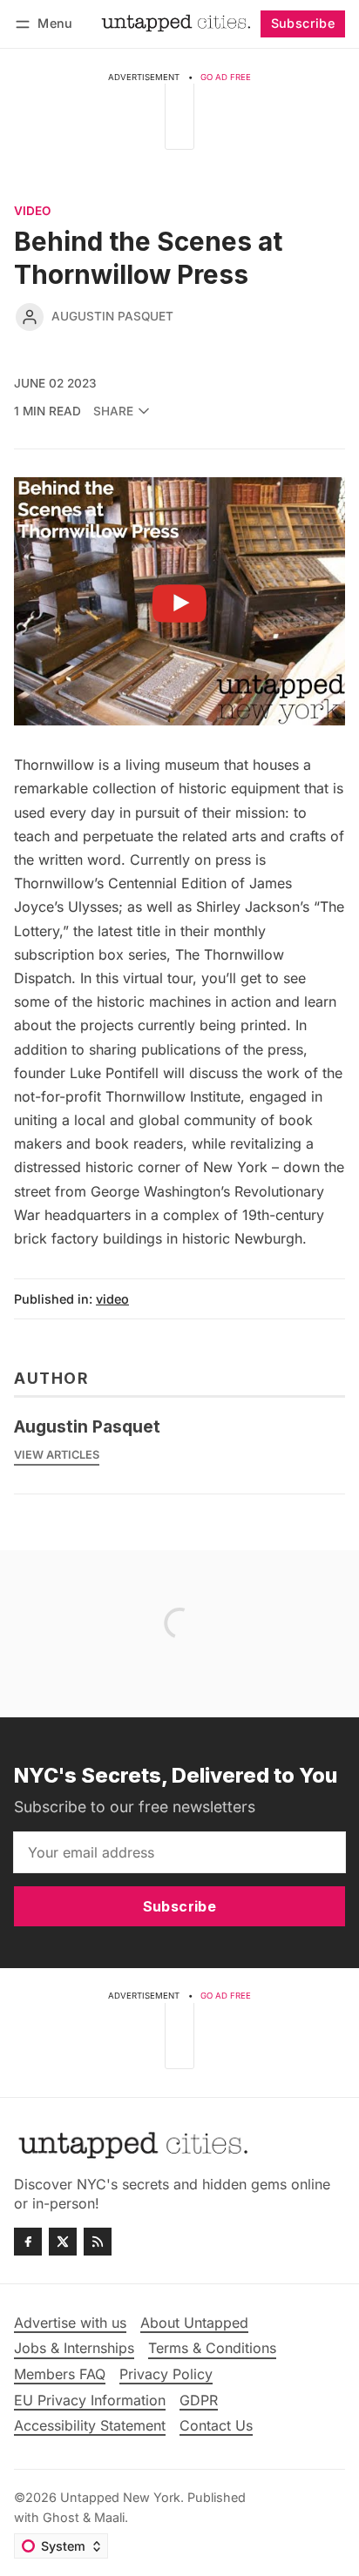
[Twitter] (63, 2242)
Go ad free (226, 77)
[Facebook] (28, 2242)
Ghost (61, 2517)
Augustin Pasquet (112, 316)
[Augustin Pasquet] (30, 317)
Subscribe (303, 23)
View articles (57, 1455)
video (32, 212)
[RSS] (98, 2242)
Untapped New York (120, 2497)
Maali (109, 2517)
